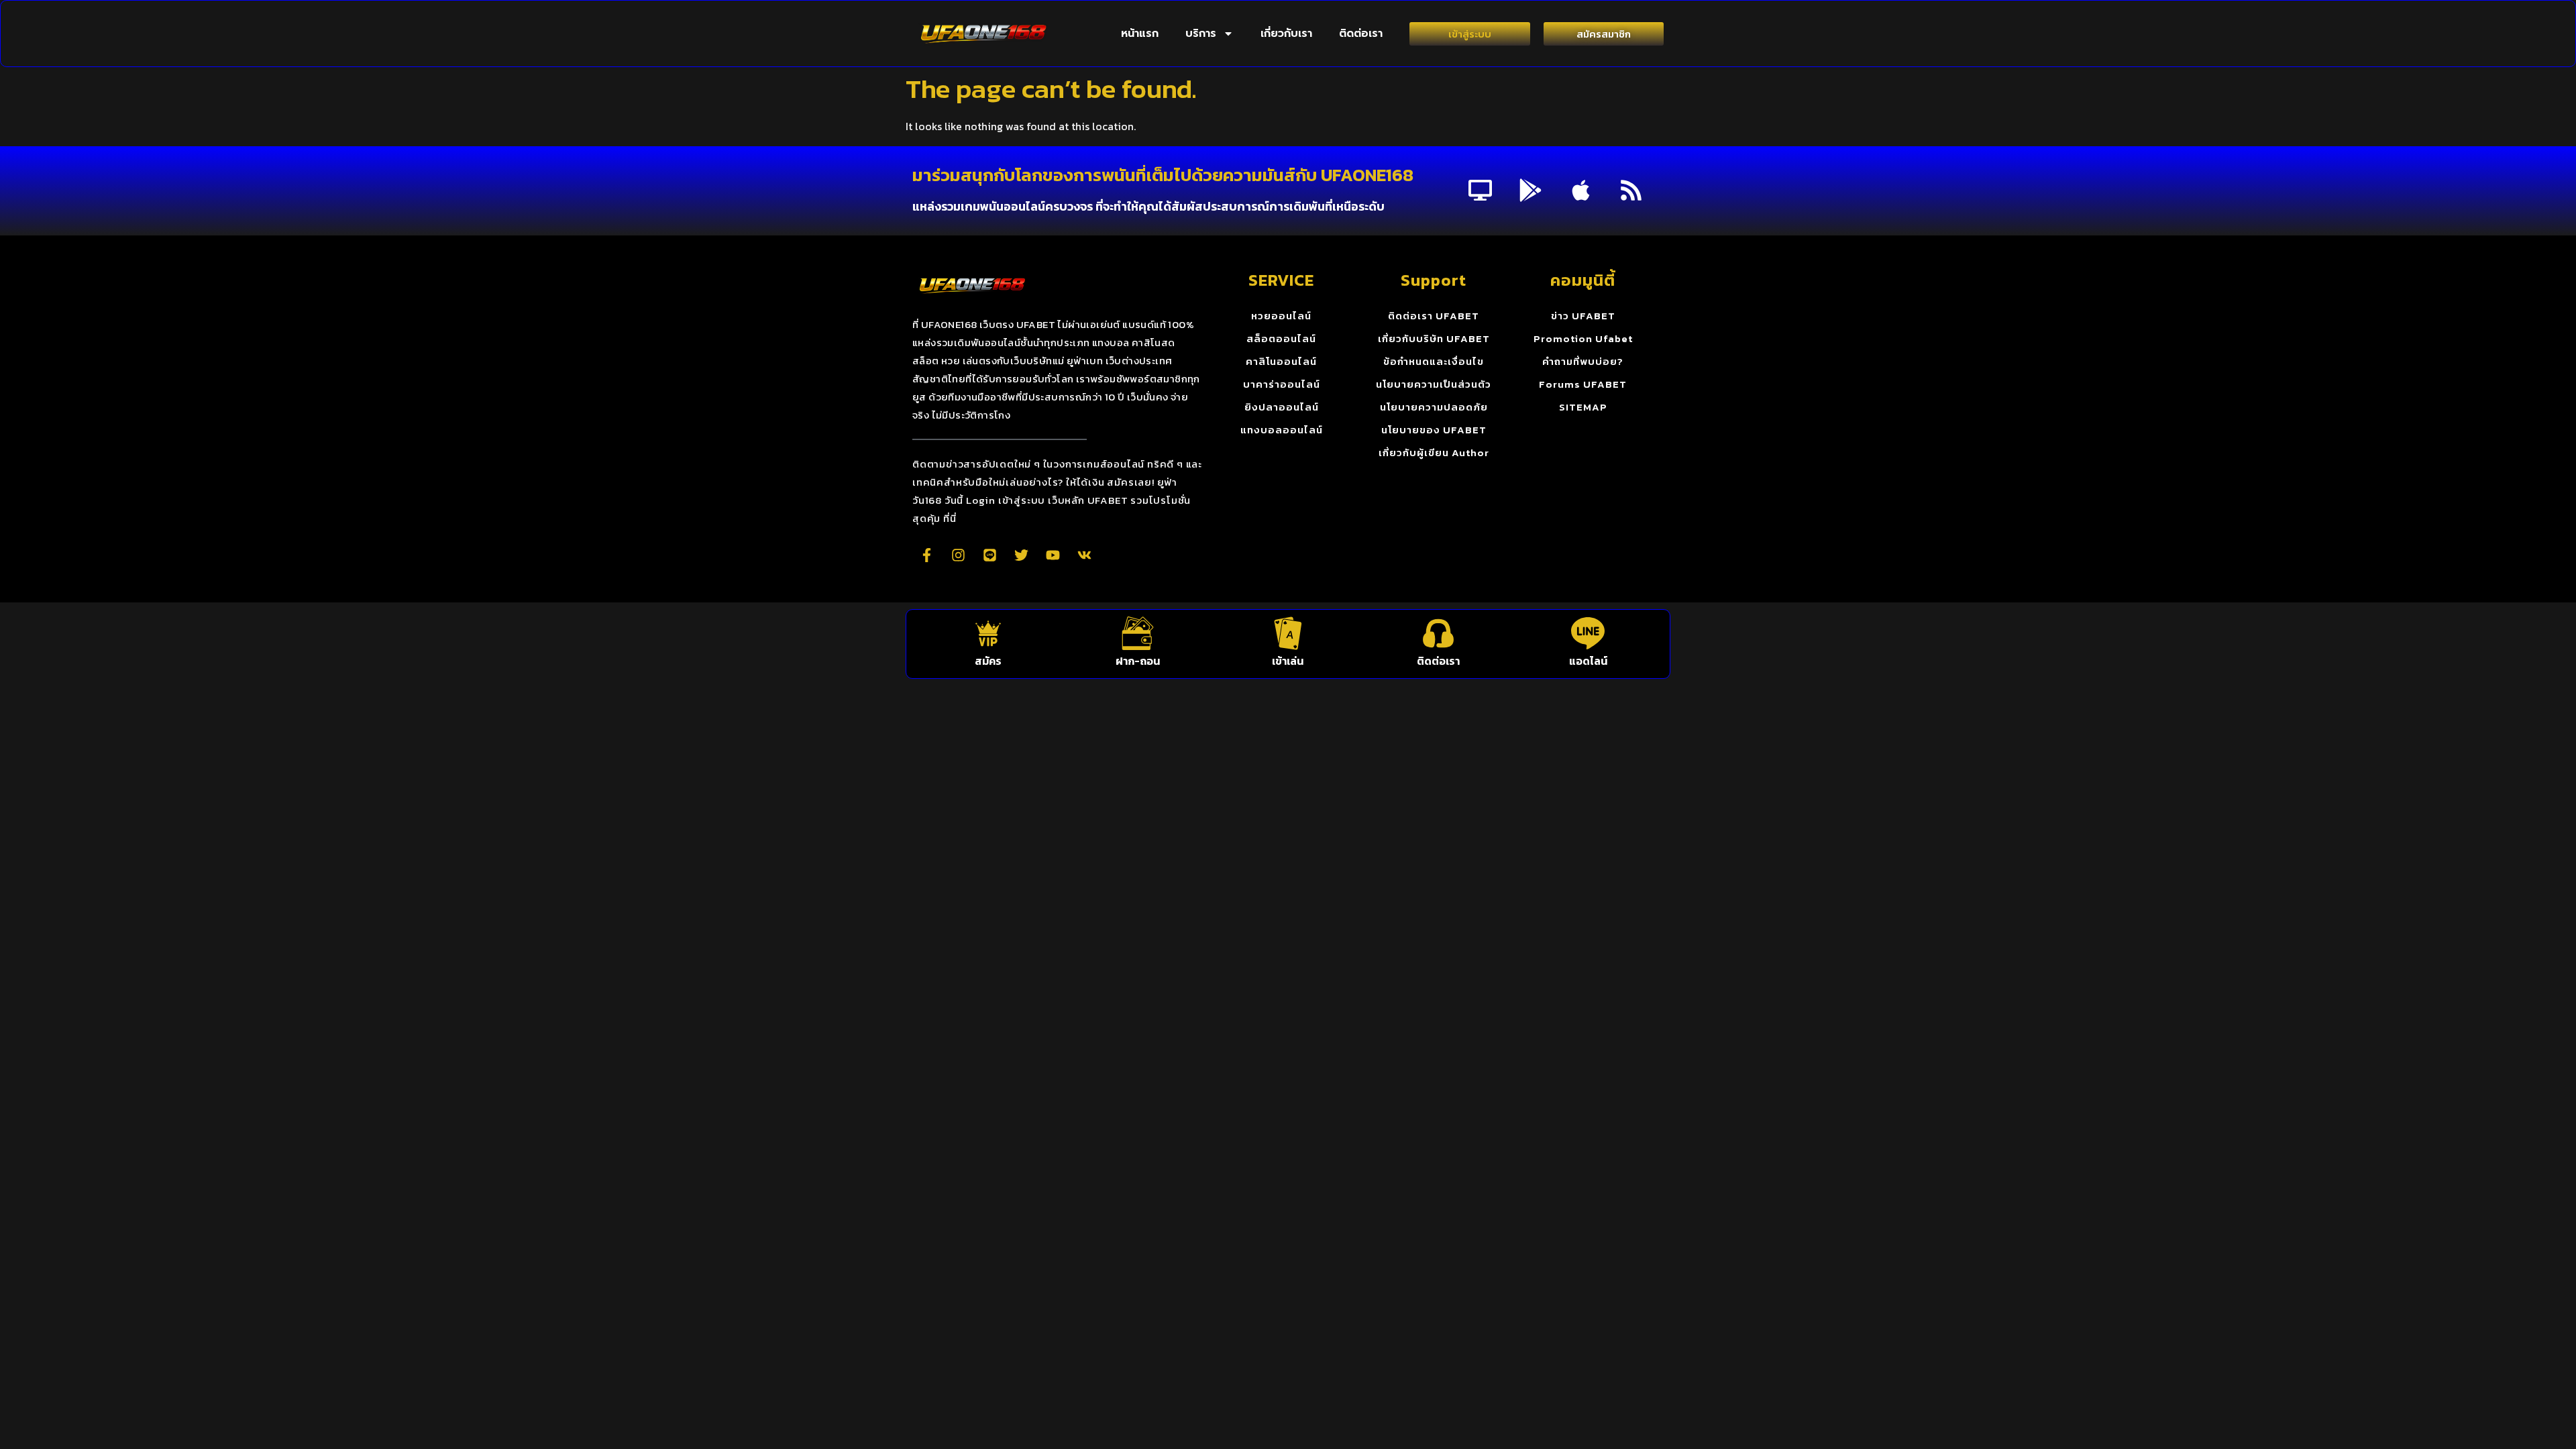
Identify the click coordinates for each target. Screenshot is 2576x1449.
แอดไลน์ (1588, 661)
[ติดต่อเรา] (1438, 633)
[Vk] (1084, 555)
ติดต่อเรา (1361, 34)
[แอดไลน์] (1588, 633)
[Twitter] (1021, 555)
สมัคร (988, 661)
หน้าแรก (1140, 34)
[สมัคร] (988, 633)
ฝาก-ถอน (1138, 661)
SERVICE (1281, 280)
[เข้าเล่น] (1288, 633)
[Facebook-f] (926, 555)
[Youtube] (1053, 555)
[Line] (989, 555)
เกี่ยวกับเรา (1286, 34)
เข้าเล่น (1288, 661)
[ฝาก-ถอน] (1138, 633)
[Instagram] (958, 555)
